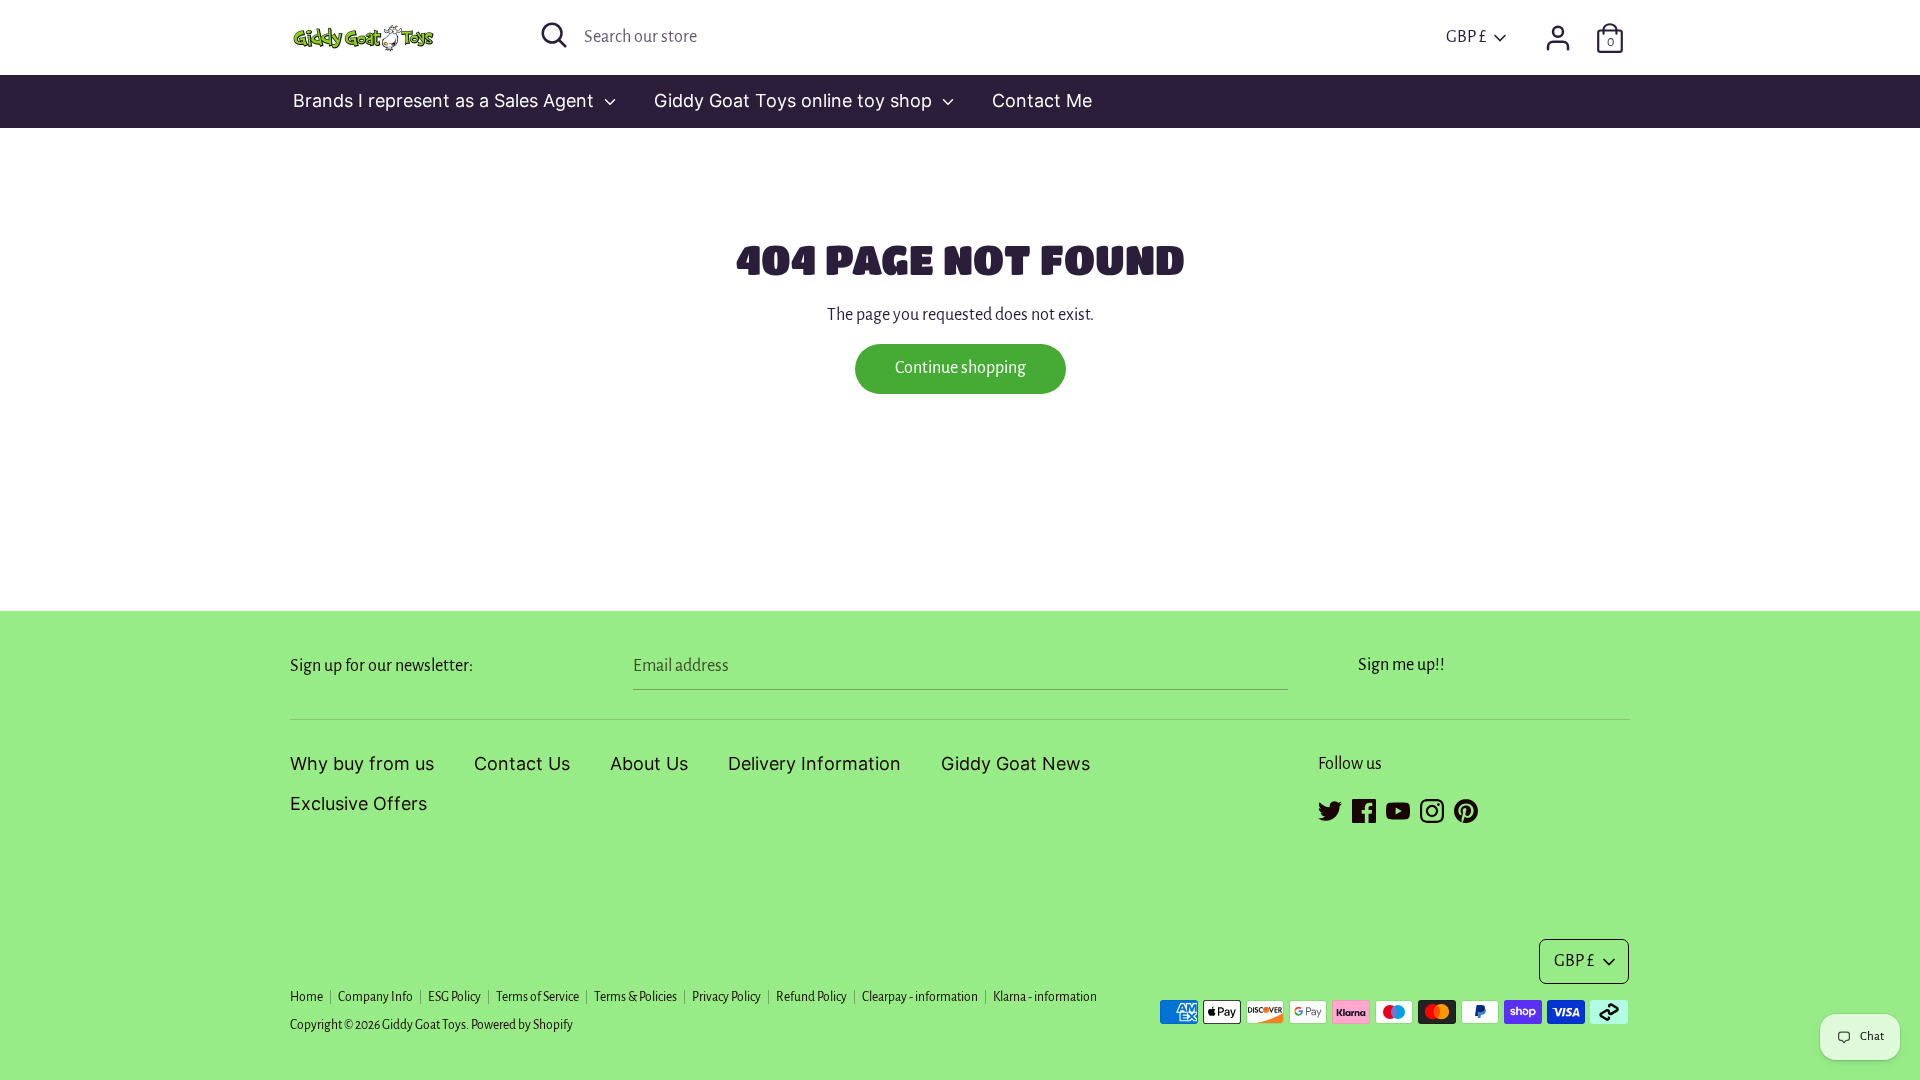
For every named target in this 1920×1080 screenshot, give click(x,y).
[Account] (1558, 32)
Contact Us (522, 763)
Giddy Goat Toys (424, 1025)
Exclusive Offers (358, 803)
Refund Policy (811, 997)
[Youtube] (1398, 808)
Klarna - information (1045, 997)
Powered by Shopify (522, 1025)
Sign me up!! (1401, 665)
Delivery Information (814, 763)
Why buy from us (362, 763)
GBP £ (1466, 37)
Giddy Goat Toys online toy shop (795, 100)
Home (306, 997)
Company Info (375, 997)
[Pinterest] (1466, 808)
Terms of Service (537, 997)
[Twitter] (1330, 808)
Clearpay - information (920, 997)
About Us (649, 763)
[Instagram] (1432, 808)
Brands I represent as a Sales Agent (446, 100)
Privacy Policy (726, 997)
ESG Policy (454, 997)
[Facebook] (1364, 808)
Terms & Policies (635, 997)
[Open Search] (554, 35)
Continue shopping (960, 368)
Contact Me (1042, 100)
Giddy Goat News (1015, 763)
